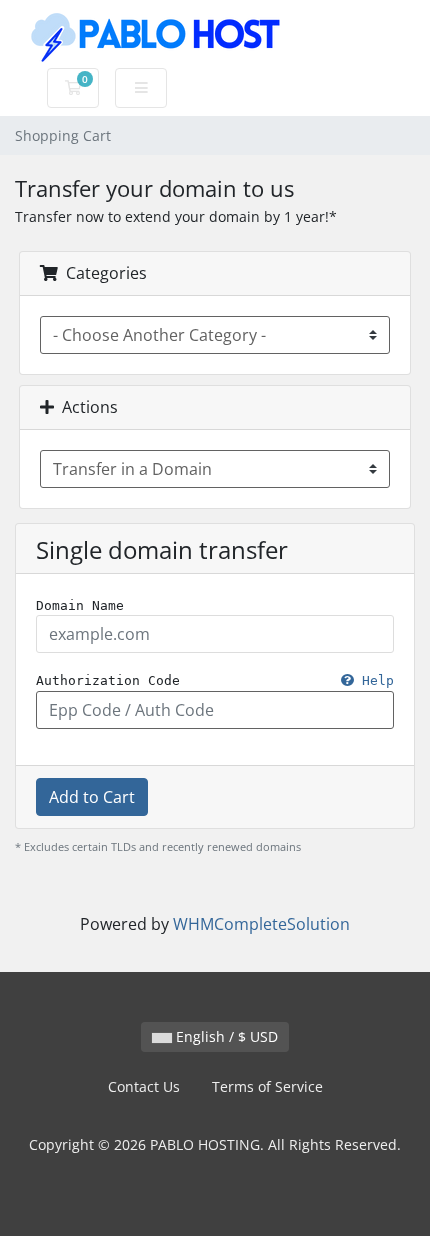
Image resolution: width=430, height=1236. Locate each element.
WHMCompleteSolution (261, 924)
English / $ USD (225, 1036)
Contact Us (144, 1086)
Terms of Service (267, 1086)
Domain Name (80, 605)
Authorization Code (215, 680)
